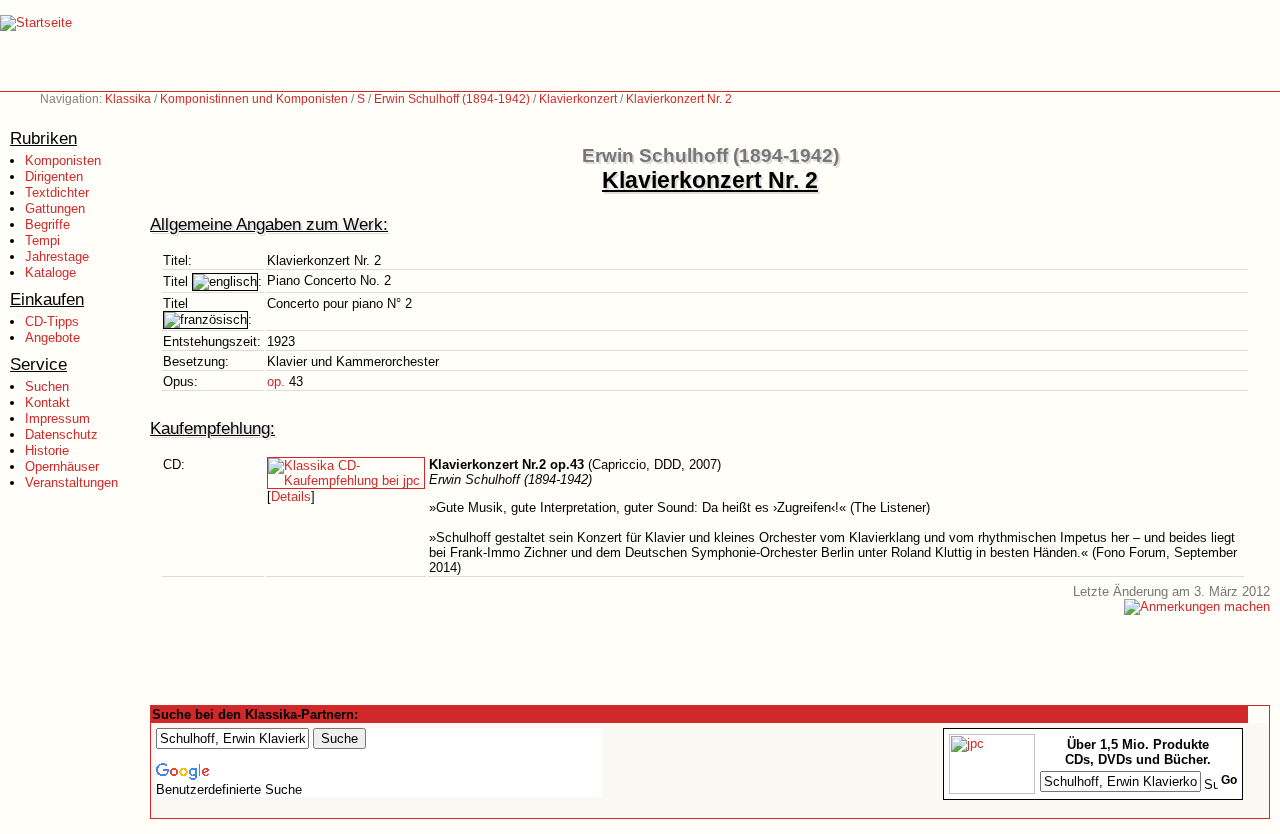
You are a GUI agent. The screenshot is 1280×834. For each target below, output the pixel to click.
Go (1229, 780)
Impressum (57, 418)
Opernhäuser (62, 466)
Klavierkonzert (578, 99)
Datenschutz (61, 434)
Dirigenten (54, 176)
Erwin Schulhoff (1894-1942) (452, 99)
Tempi (42, 240)
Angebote (52, 337)
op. (276, 381)
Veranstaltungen (71, 482)
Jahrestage (57, 256)
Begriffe (47, 224)
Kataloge (50, 272)
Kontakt (47, 402)
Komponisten (63, 160)
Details (291, 496)
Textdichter (57, 192)
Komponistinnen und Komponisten (254, 99)
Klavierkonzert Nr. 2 (679, 99)
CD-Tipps (52, 321)
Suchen (47, 386)
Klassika (128, 99)
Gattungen (55, 208)
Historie (47, 450)
